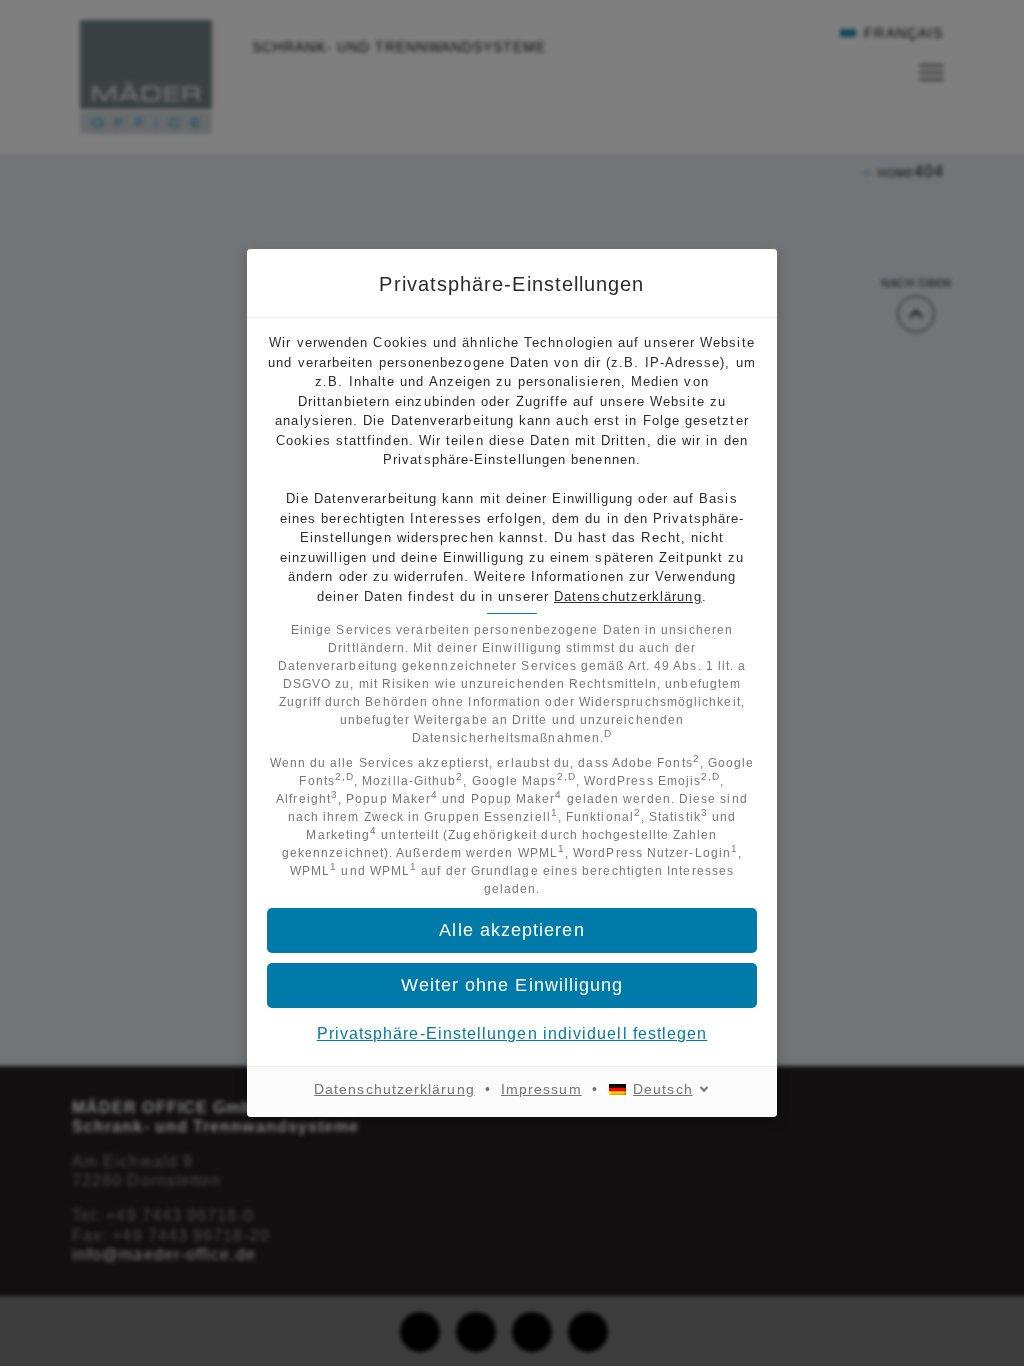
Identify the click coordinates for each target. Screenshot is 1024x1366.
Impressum (541, 1089)
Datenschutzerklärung (628, 596)
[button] (512, 985)
